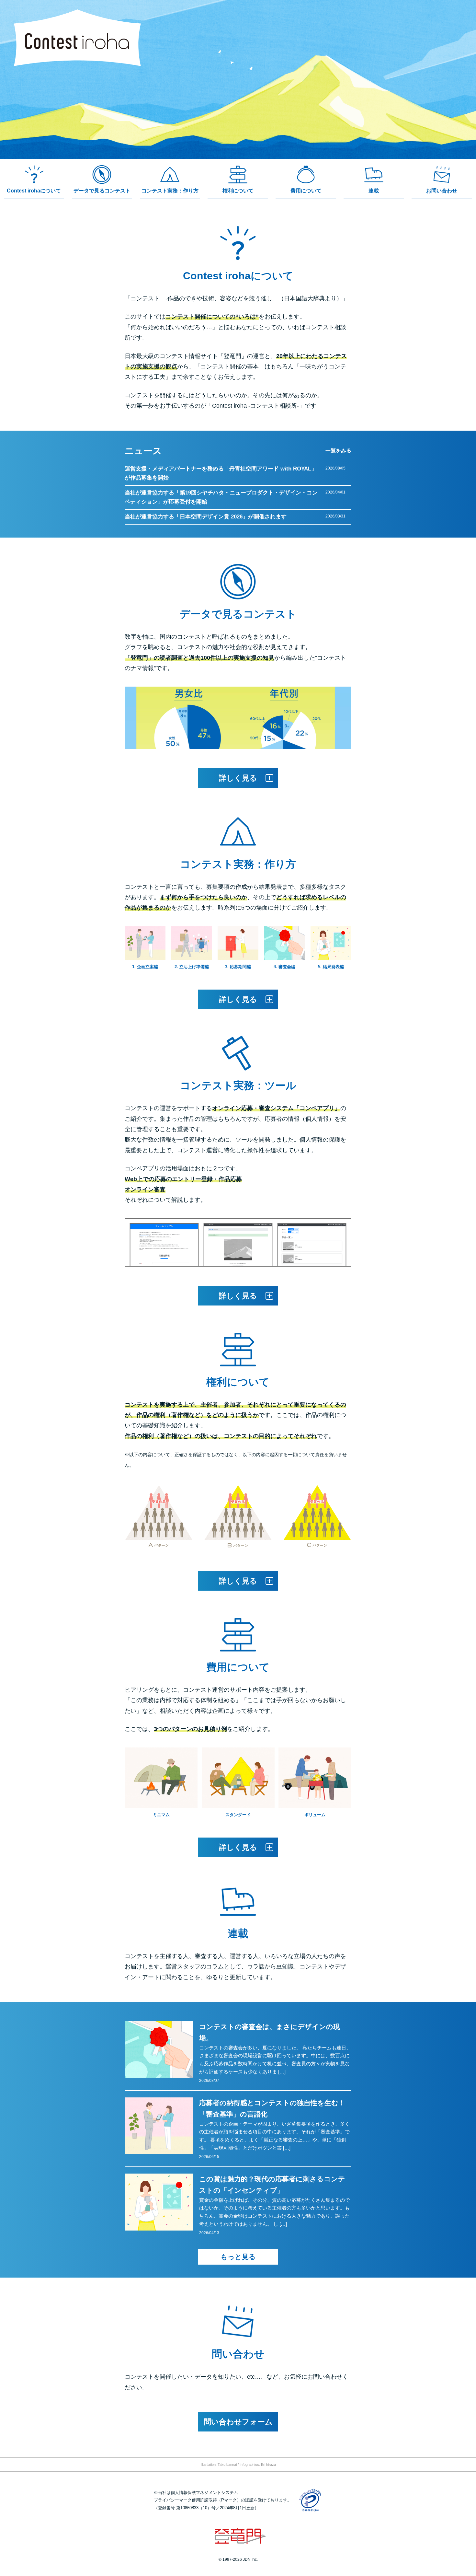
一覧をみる (338, 451)
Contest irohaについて (34, 191)
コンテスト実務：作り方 (170, 191)
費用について (306, 191)
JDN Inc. (250, 2559)
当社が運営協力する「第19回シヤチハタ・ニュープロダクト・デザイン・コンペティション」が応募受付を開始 (221, 497)
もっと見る (238, 2257)
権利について (238, 191)
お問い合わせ (442, 191)
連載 (374, 191)
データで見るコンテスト (102, 191)
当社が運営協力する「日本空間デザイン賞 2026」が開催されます (206, 517)
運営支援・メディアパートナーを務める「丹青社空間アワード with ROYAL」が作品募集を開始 (221, 473)
